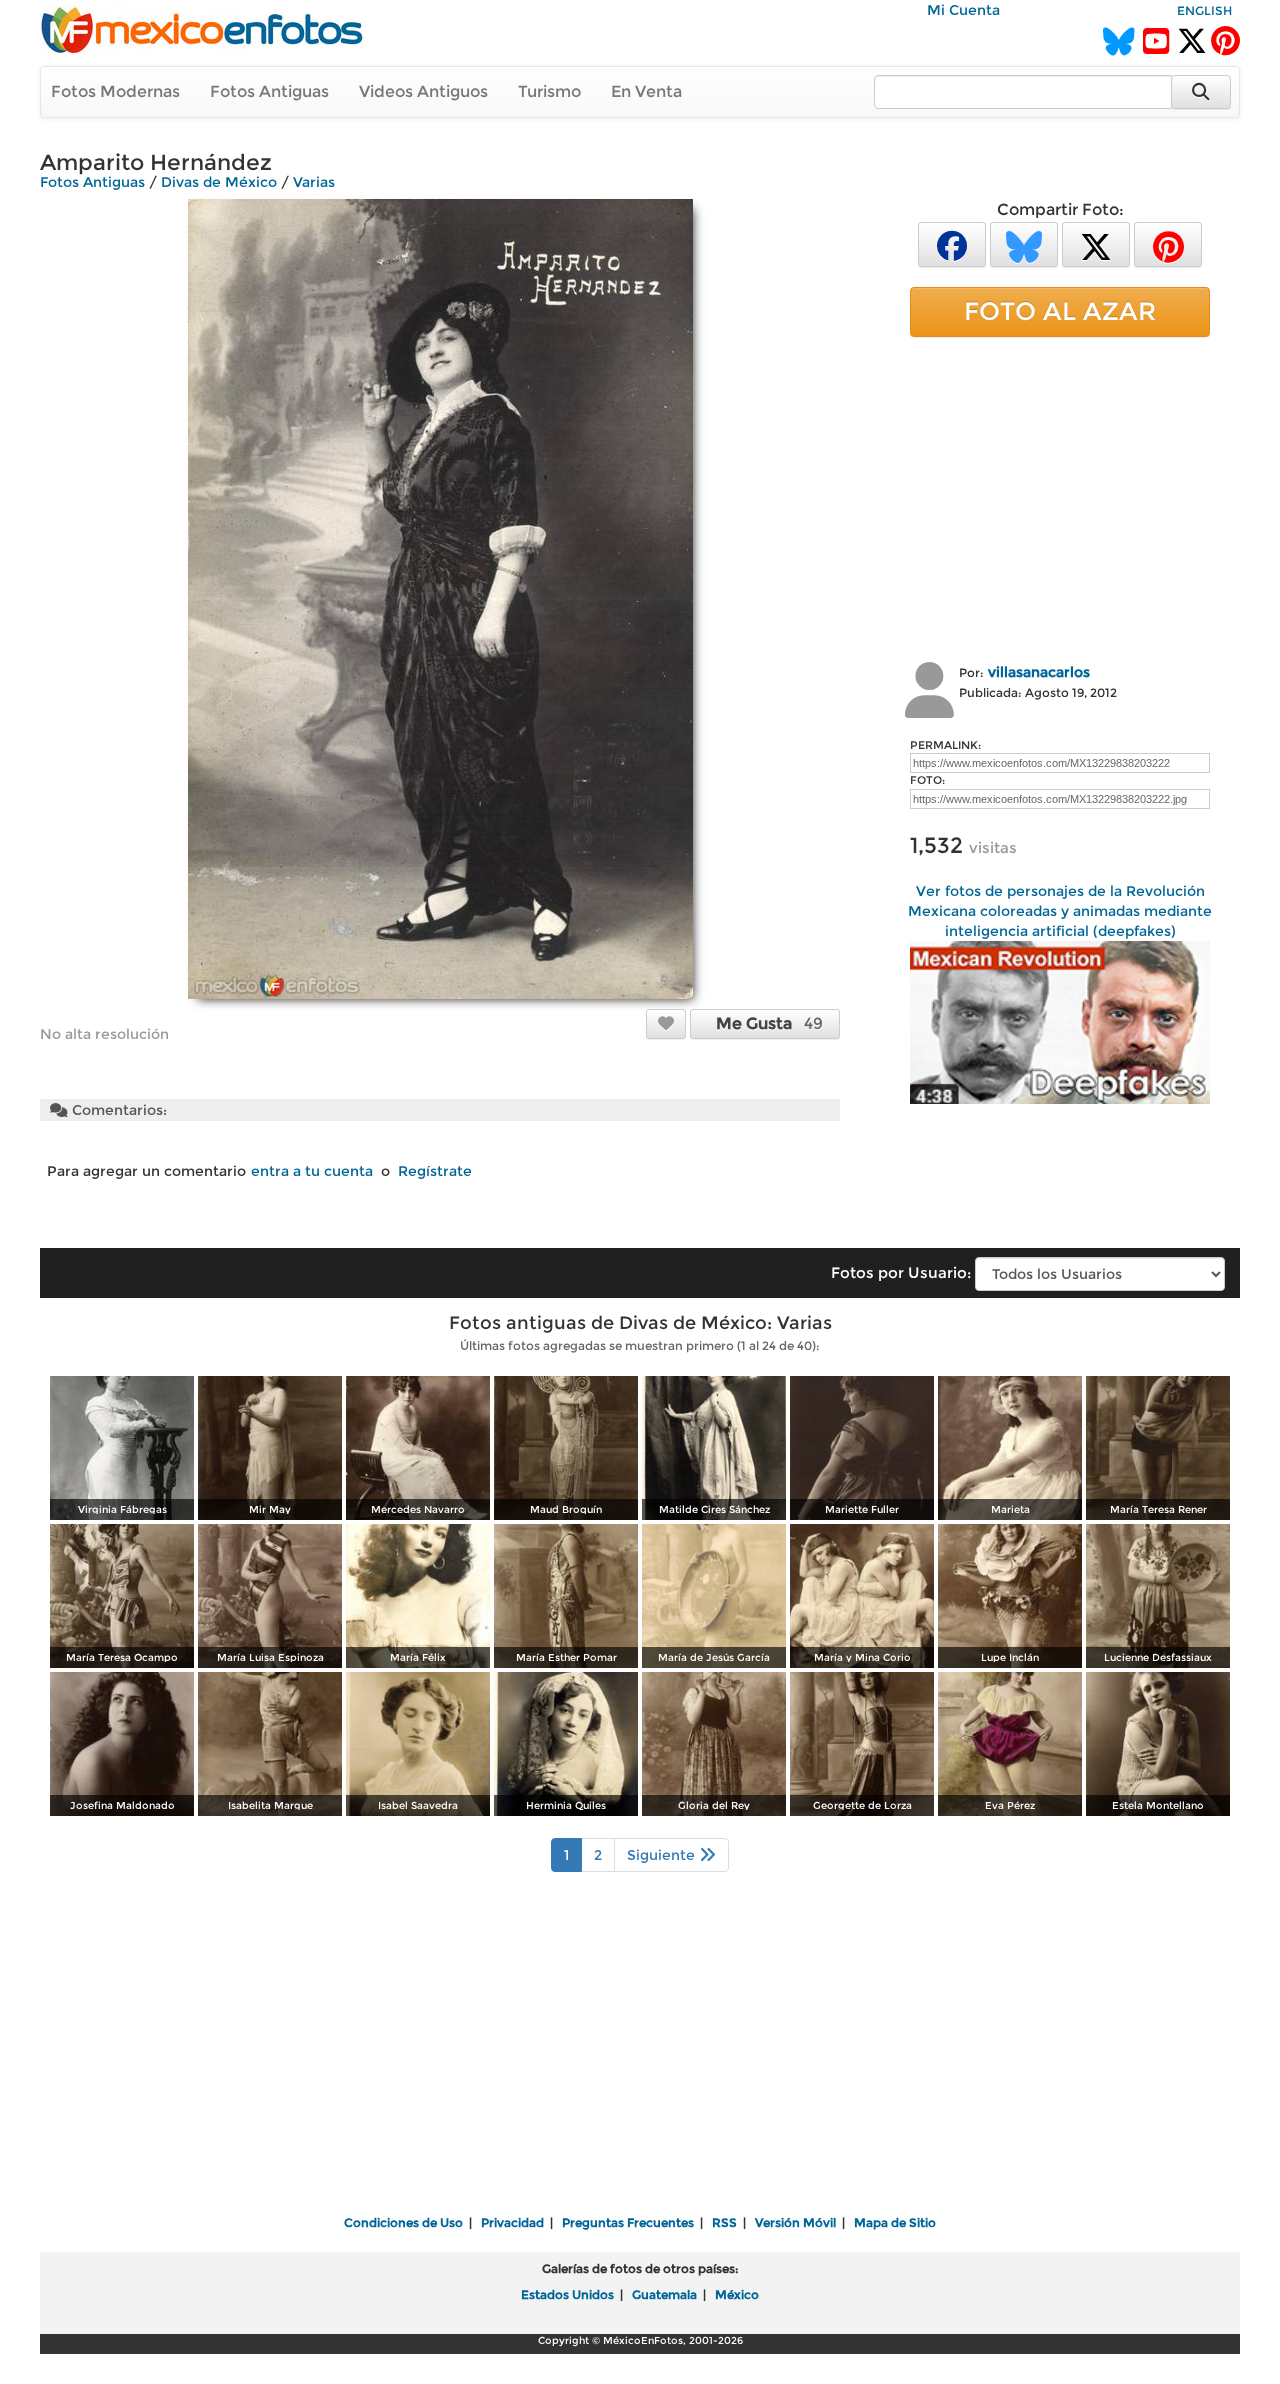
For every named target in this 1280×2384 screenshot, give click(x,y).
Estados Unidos (567, 2294)
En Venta (646, 91)
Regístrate (435, 1171)
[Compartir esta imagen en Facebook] (952, 243)
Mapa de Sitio (895, 2222)
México (737, 2294)
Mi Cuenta (963, 10)
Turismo (549, 91)
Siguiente (663, 1855)
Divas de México (219, 182)
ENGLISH (1204, 10)
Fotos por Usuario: (901, 1272)
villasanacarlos (1039, 672)
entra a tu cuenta (312, 1171)
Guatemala (664, 2294)
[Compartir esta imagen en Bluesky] (1024, 243)
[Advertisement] (1060, 497)
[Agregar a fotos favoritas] (666, 1023)
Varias (314, 182)
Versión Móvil (795, 2222)
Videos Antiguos (423, 91)
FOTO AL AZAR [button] (1060, 311)
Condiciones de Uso (403, 2222)
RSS (724, 2222)
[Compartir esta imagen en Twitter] (1096, 243)
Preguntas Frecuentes (628, 2222)
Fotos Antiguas (269, 91)
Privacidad (512, 2222)
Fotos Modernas (115, 91)
